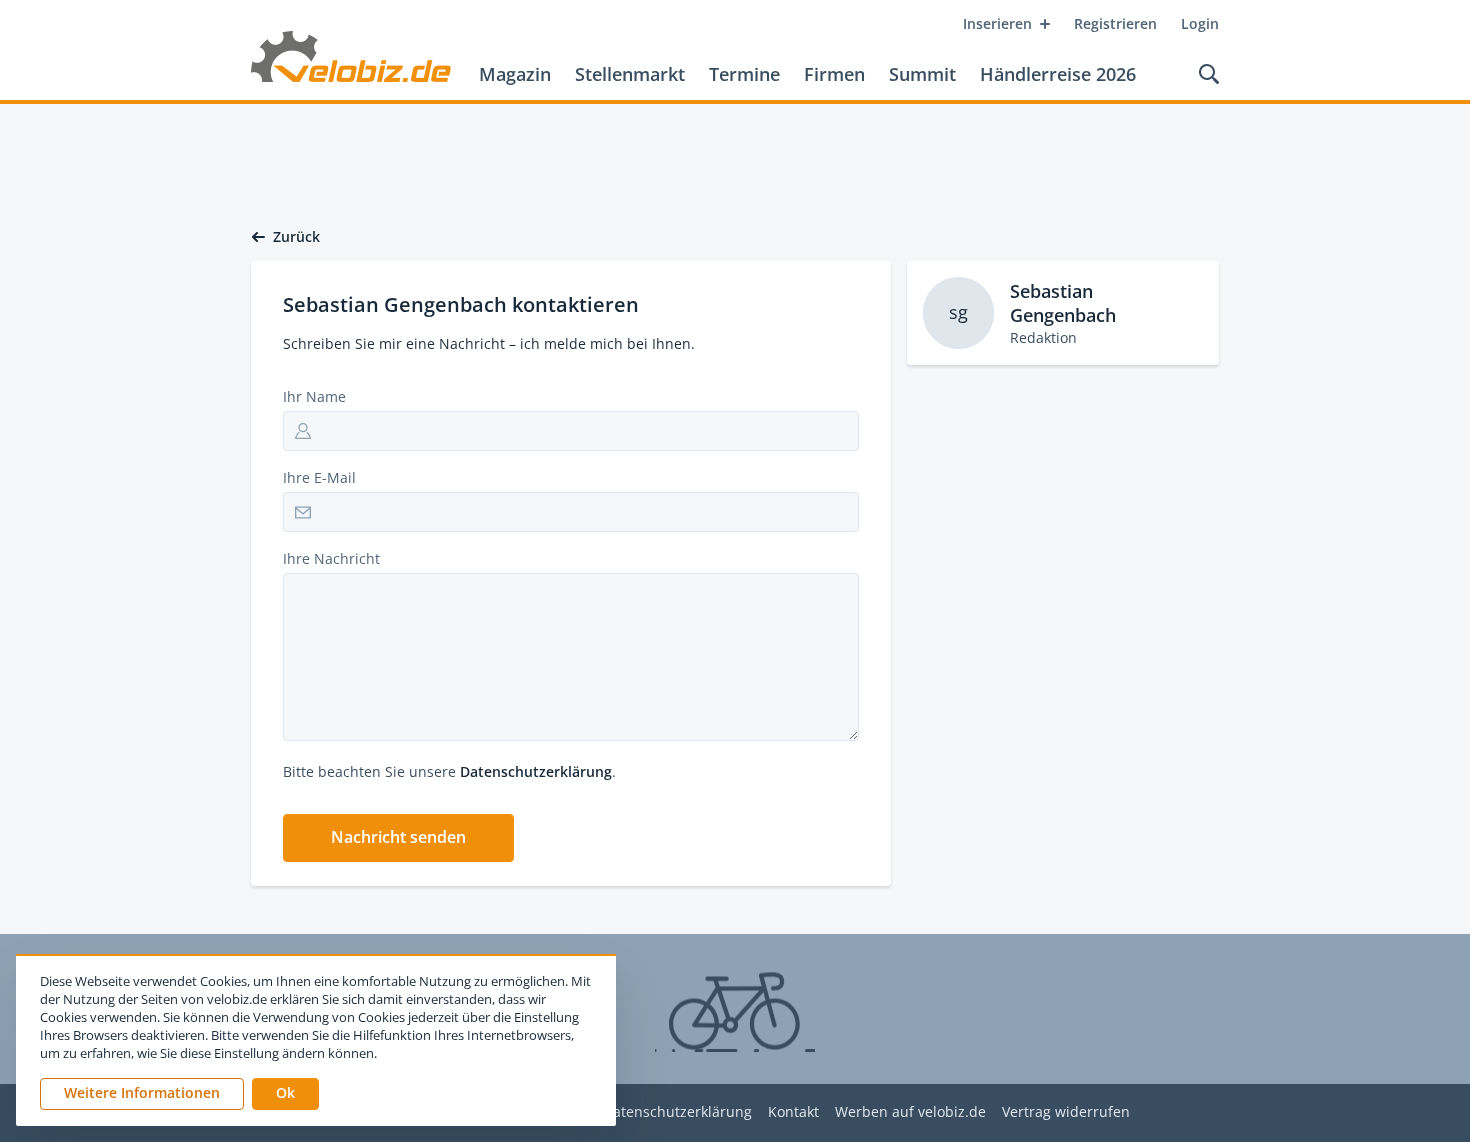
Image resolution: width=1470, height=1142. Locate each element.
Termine (744, 74)
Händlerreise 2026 (1058, 74)
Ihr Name (314, 396)
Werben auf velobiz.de (910, 1112)
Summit (922, 74)
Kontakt (793, 1112)
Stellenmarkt (630, 74)
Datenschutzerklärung (536, 771)
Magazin (515, 74)
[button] (398, 838)
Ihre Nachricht (331, 558)
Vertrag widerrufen (1066, 1112)
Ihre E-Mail (319, 477)
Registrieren (1115, 23)
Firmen (834, 74)
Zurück (296, 237)
